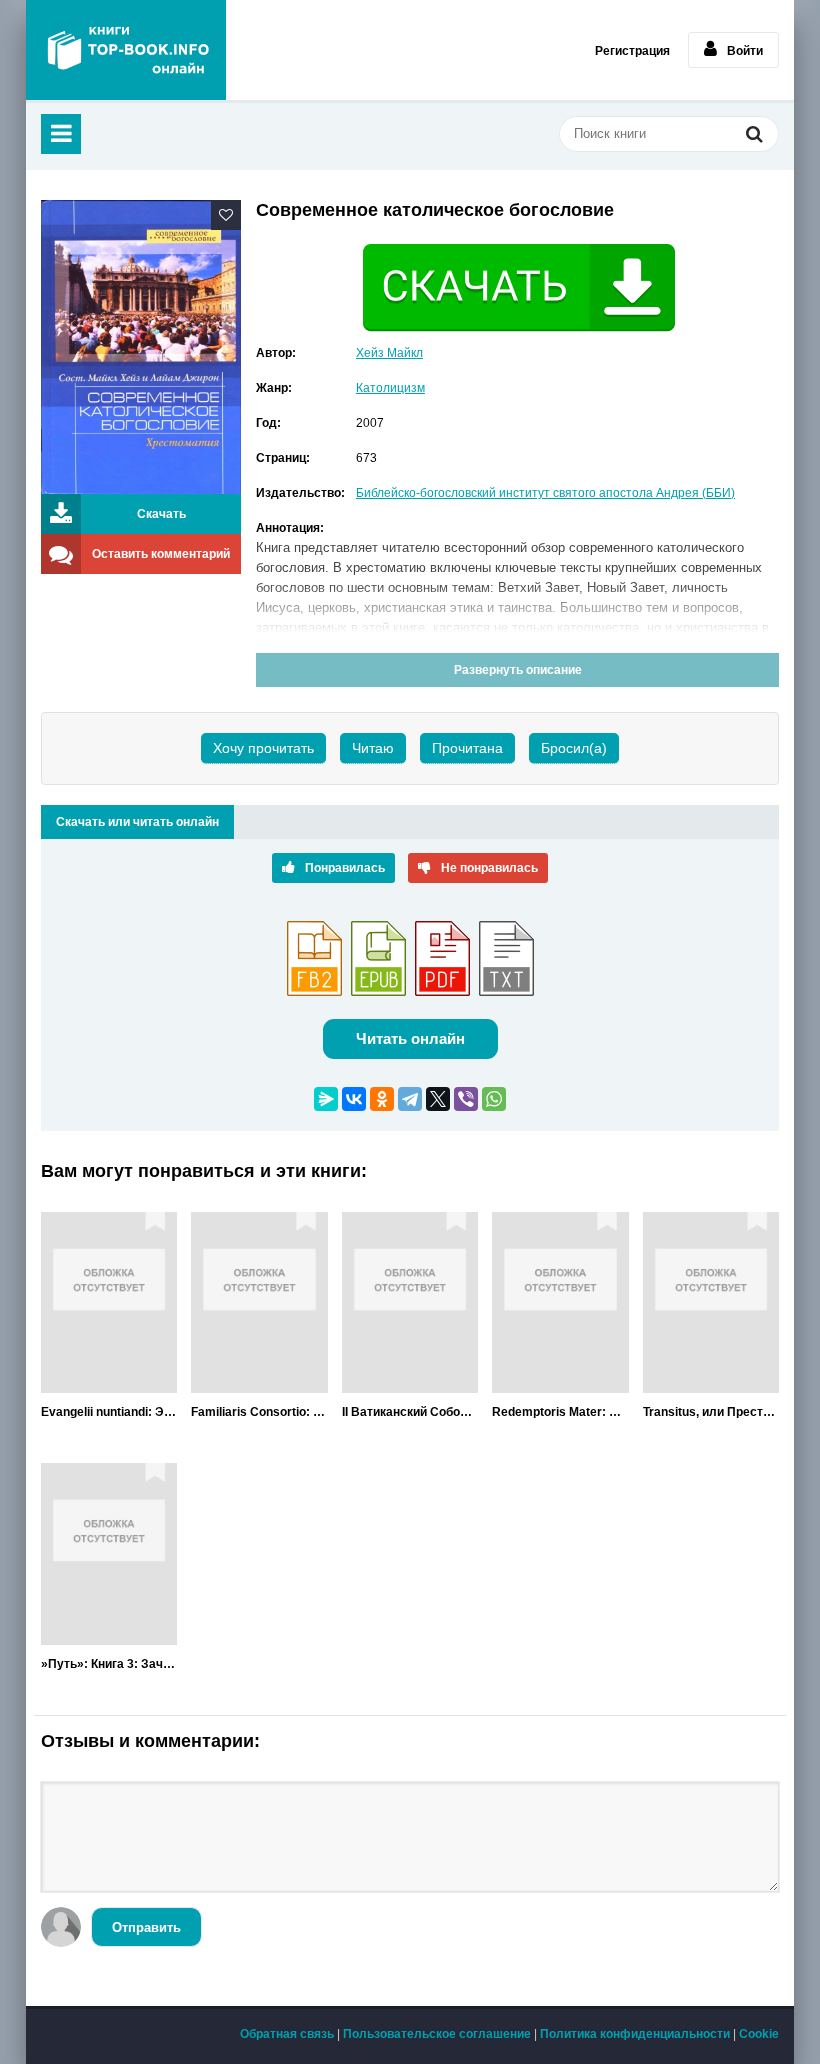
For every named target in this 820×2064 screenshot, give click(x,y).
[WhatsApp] (494, 1099)
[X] (438, 1099)
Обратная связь (287, 2034)
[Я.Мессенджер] (326, 1099)
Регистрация (632, 51)
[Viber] (466, 1099)
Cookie (759, 2034)
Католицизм (390, 388)
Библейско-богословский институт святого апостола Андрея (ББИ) (545, 493)
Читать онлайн (410, 1038)
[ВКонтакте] (354, 1099)
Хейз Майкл (389, 353)
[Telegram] (410, 1099)
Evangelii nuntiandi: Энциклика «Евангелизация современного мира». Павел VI (109, 1412)
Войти (745, 51)
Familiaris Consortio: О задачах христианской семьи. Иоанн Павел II (259, 1412)
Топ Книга (126, 50)
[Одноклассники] (382, 1099)
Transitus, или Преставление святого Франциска (711, 1412)
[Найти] (754, 136)
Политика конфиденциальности (635, 2034)
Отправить (146, 1927)
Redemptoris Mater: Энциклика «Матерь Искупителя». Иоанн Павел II (560, 1412)
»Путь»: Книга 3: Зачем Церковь (109, 1664)
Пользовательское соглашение (437, 2034)
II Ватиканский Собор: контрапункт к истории (410, 1412)
